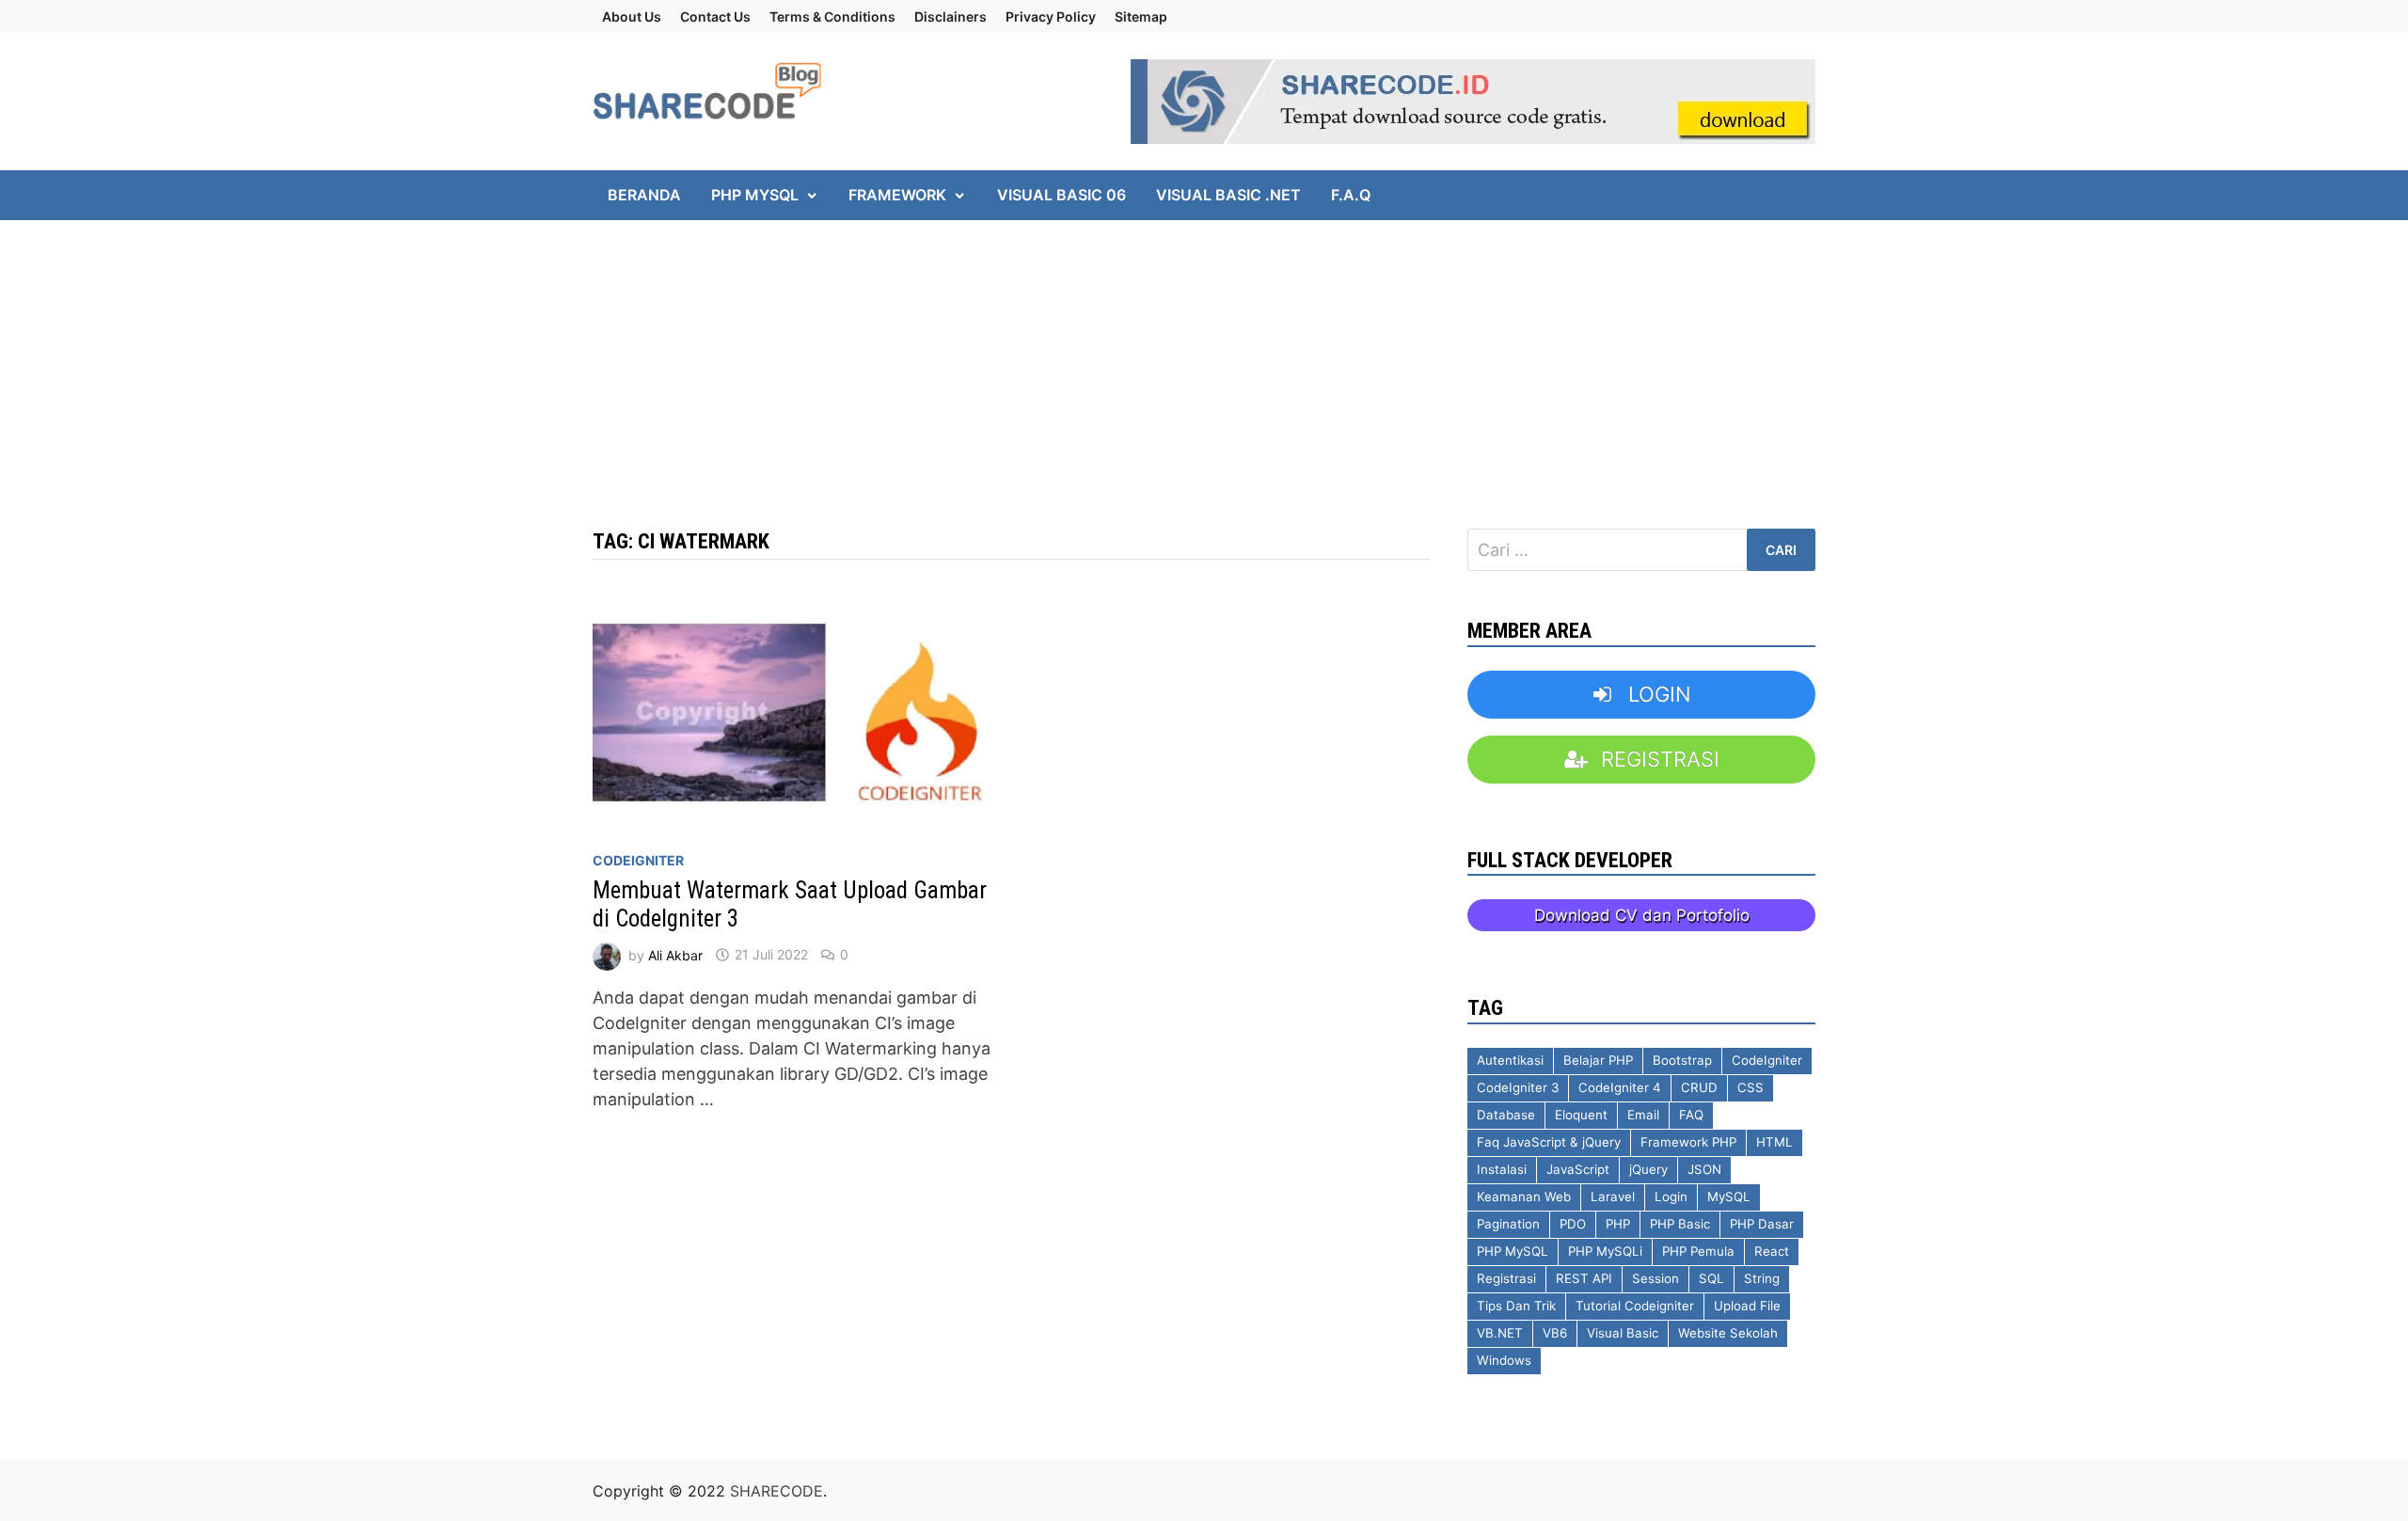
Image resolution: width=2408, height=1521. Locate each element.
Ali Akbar (675, 954)
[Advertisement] (564, 352)
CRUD (1699, 1087)
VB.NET (1500, 1333)
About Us (632, 16)
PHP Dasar (1762, 1224)
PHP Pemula (1698, 1251)
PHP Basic (1680, 1224)
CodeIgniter (638, 860)
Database (1506, 1115)
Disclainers (951, 16)
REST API (1584, 1278)
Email (1643, 1115)
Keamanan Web (1524, 1196)
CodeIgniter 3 (1518, 1087)
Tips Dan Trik (1516, 1306)
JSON (1704, 1169)
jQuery (1648, 1169)
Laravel (1613, 1196)
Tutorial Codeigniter (1635, 1306)
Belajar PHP (1598, 1060)
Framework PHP (1688, 1142)
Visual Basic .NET (1228, 195)
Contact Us (715, 16)
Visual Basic (1623, 1333)
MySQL (1729, 1196)
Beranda (644, 195)
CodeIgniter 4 (1620, 1087)
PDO (1573, 1224)
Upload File (1747, 1306)
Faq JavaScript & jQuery (1549, 1142)
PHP (1618, 1224)
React (1772, 1251)
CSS (1751, 1087)
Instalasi (1502, 1169)
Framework (897, 195)
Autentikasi (1510, 1060)
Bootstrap (1682, 1060)
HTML (1774, 1142)
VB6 (1555, 1333)
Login (1671, 1196)
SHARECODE (776, 1491)
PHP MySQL (755, 195)
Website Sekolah (1728, 1333)
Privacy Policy (1051, 16)
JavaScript (1578, 1169)
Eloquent (1581, 1115)
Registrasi (1506, 1278)
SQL (1711, 1278)
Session (1655, 1278)
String (1762, 1278)
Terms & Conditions (832, 16)
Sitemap (1141, 16)
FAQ (1691, 1115)
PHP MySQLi (1605, 1251)
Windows (1504, 1360)
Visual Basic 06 (1061, 195)
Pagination (1508, 1224)
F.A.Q (1351, 195)
